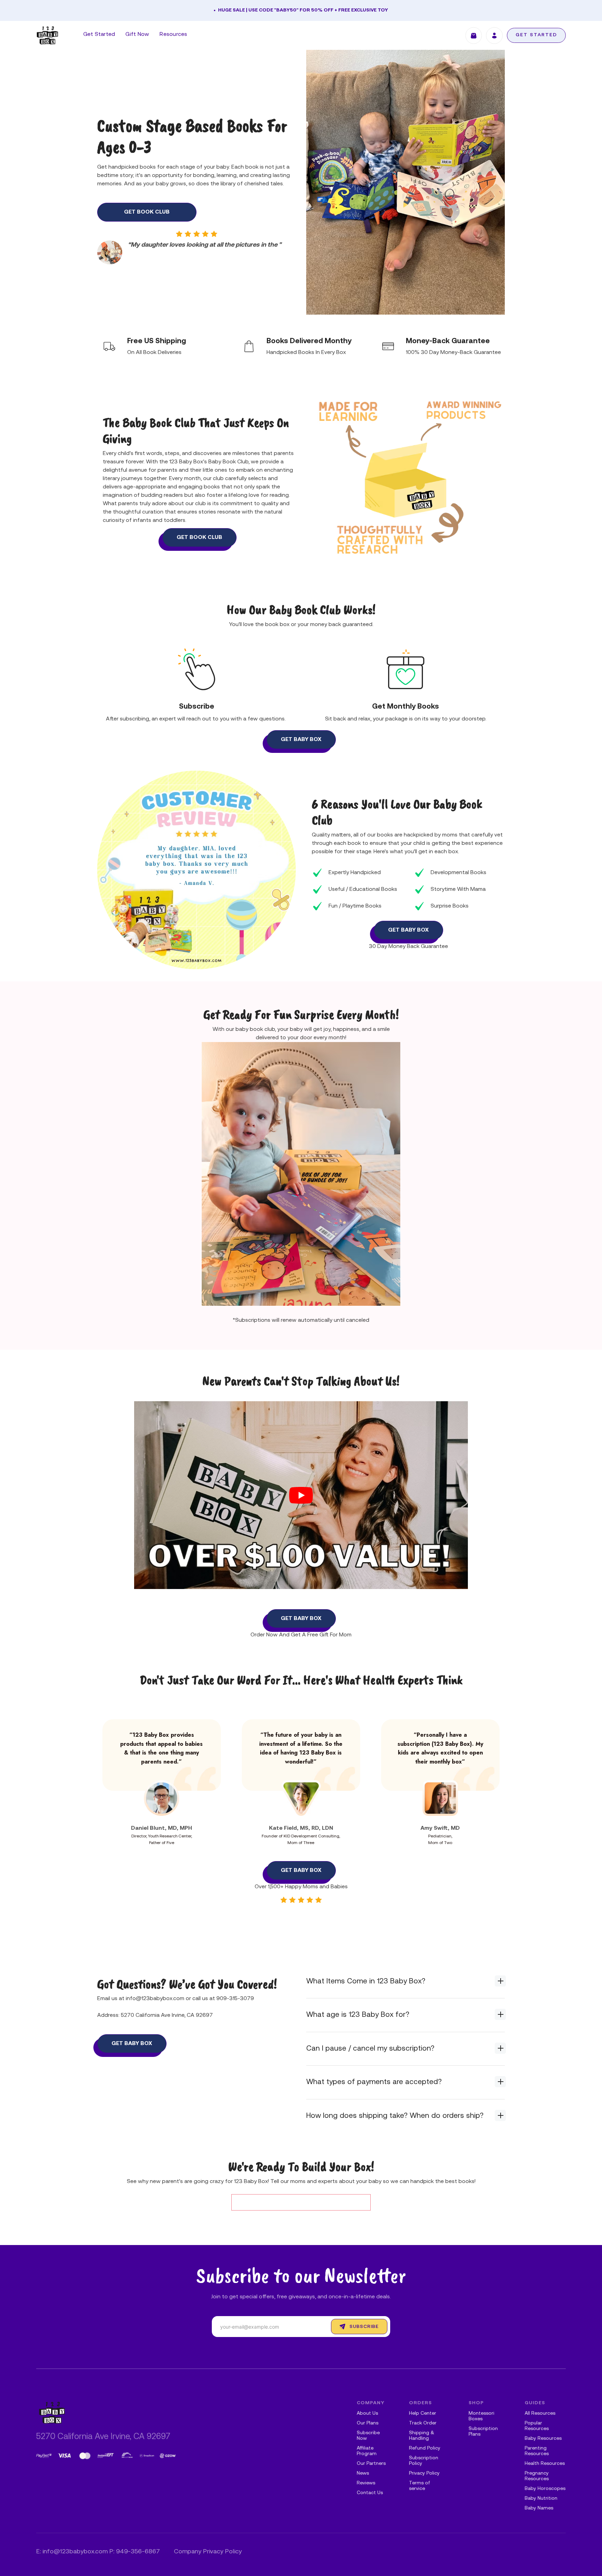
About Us (367, 2413)
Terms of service (420, 2486)
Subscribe (364, 2327)
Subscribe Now (368, 2436)
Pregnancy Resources (537, 2476)
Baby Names (539, 2508)
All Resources (540, 2413)
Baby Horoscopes (545, 2489)
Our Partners (371, 2464)
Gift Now (137, 34)
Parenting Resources (537, 2451)
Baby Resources (543, 2439)
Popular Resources (537, 2426)
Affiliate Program (367, 2451)
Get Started (99, 34)
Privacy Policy (424, 2473)
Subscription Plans (483, 2432)
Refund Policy (425, 2448)
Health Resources (545, 2464)
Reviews (366, 2483)
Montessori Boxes (481, 2416)
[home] (47, 35)
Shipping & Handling (422, 2436)
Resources (173, 34)
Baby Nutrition (541, 2498)
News (363, 2473)
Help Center (423, 2413)
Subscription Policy (424, 2461)
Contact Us (370, 2493)
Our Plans (368, 2423)
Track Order (423, 2423)
